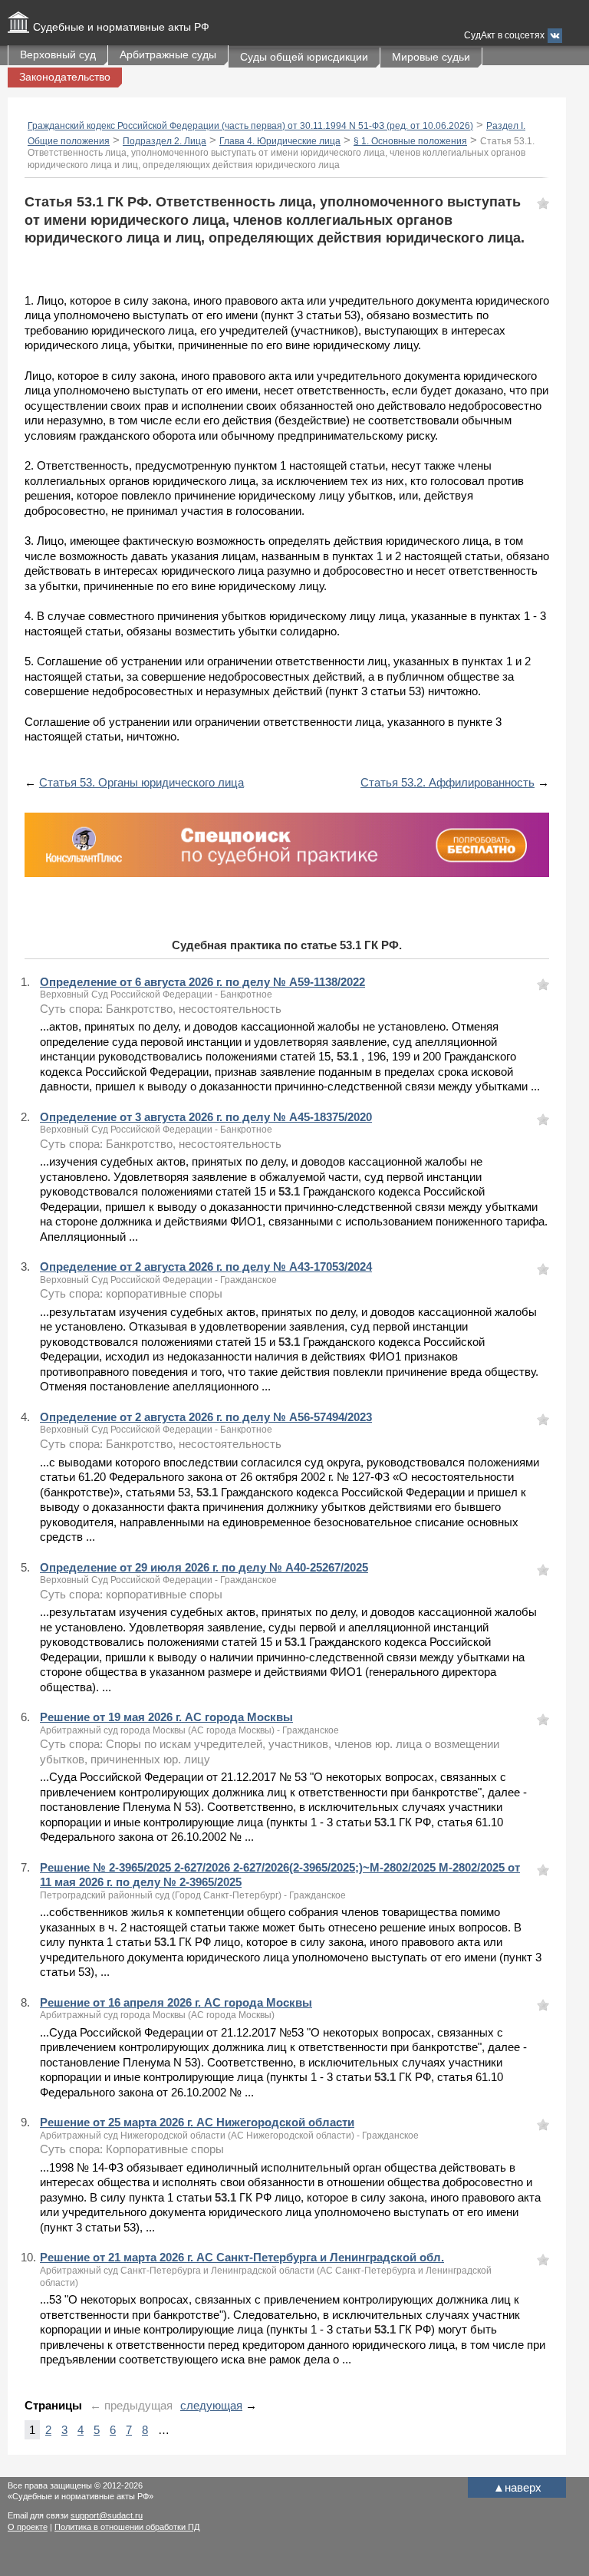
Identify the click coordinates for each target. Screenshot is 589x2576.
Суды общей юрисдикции (304, 57)
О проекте (28, 2527)
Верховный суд (58, 54)
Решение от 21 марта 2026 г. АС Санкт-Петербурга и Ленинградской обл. (242, 2257)
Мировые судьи (431, 57)
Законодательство (65, 77)
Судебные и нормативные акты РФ (121, 27)
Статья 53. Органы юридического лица (141, 782)
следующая (211, 2405)
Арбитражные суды (168, 54)
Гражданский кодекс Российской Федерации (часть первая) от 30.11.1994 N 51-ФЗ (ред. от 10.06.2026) (250, 126)
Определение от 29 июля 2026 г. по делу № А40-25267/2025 (204, 1567)
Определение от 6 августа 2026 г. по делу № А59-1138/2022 (202, 982)
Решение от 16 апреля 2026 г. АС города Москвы (176, 2002)
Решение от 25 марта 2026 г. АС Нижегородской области (197, 2122)
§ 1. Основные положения (410, 141)
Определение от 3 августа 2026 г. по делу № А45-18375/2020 (206, 1117)
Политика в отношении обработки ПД (127, 2527)
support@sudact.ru (107, 2515)
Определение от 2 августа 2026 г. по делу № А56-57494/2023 (206, 1417)
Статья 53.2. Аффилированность (448, 782)
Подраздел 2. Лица (165, 141)
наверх (517, 2487)
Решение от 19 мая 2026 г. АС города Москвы (166, 1717)
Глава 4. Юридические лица (280, 141)
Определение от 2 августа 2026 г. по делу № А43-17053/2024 (206, 1267)
